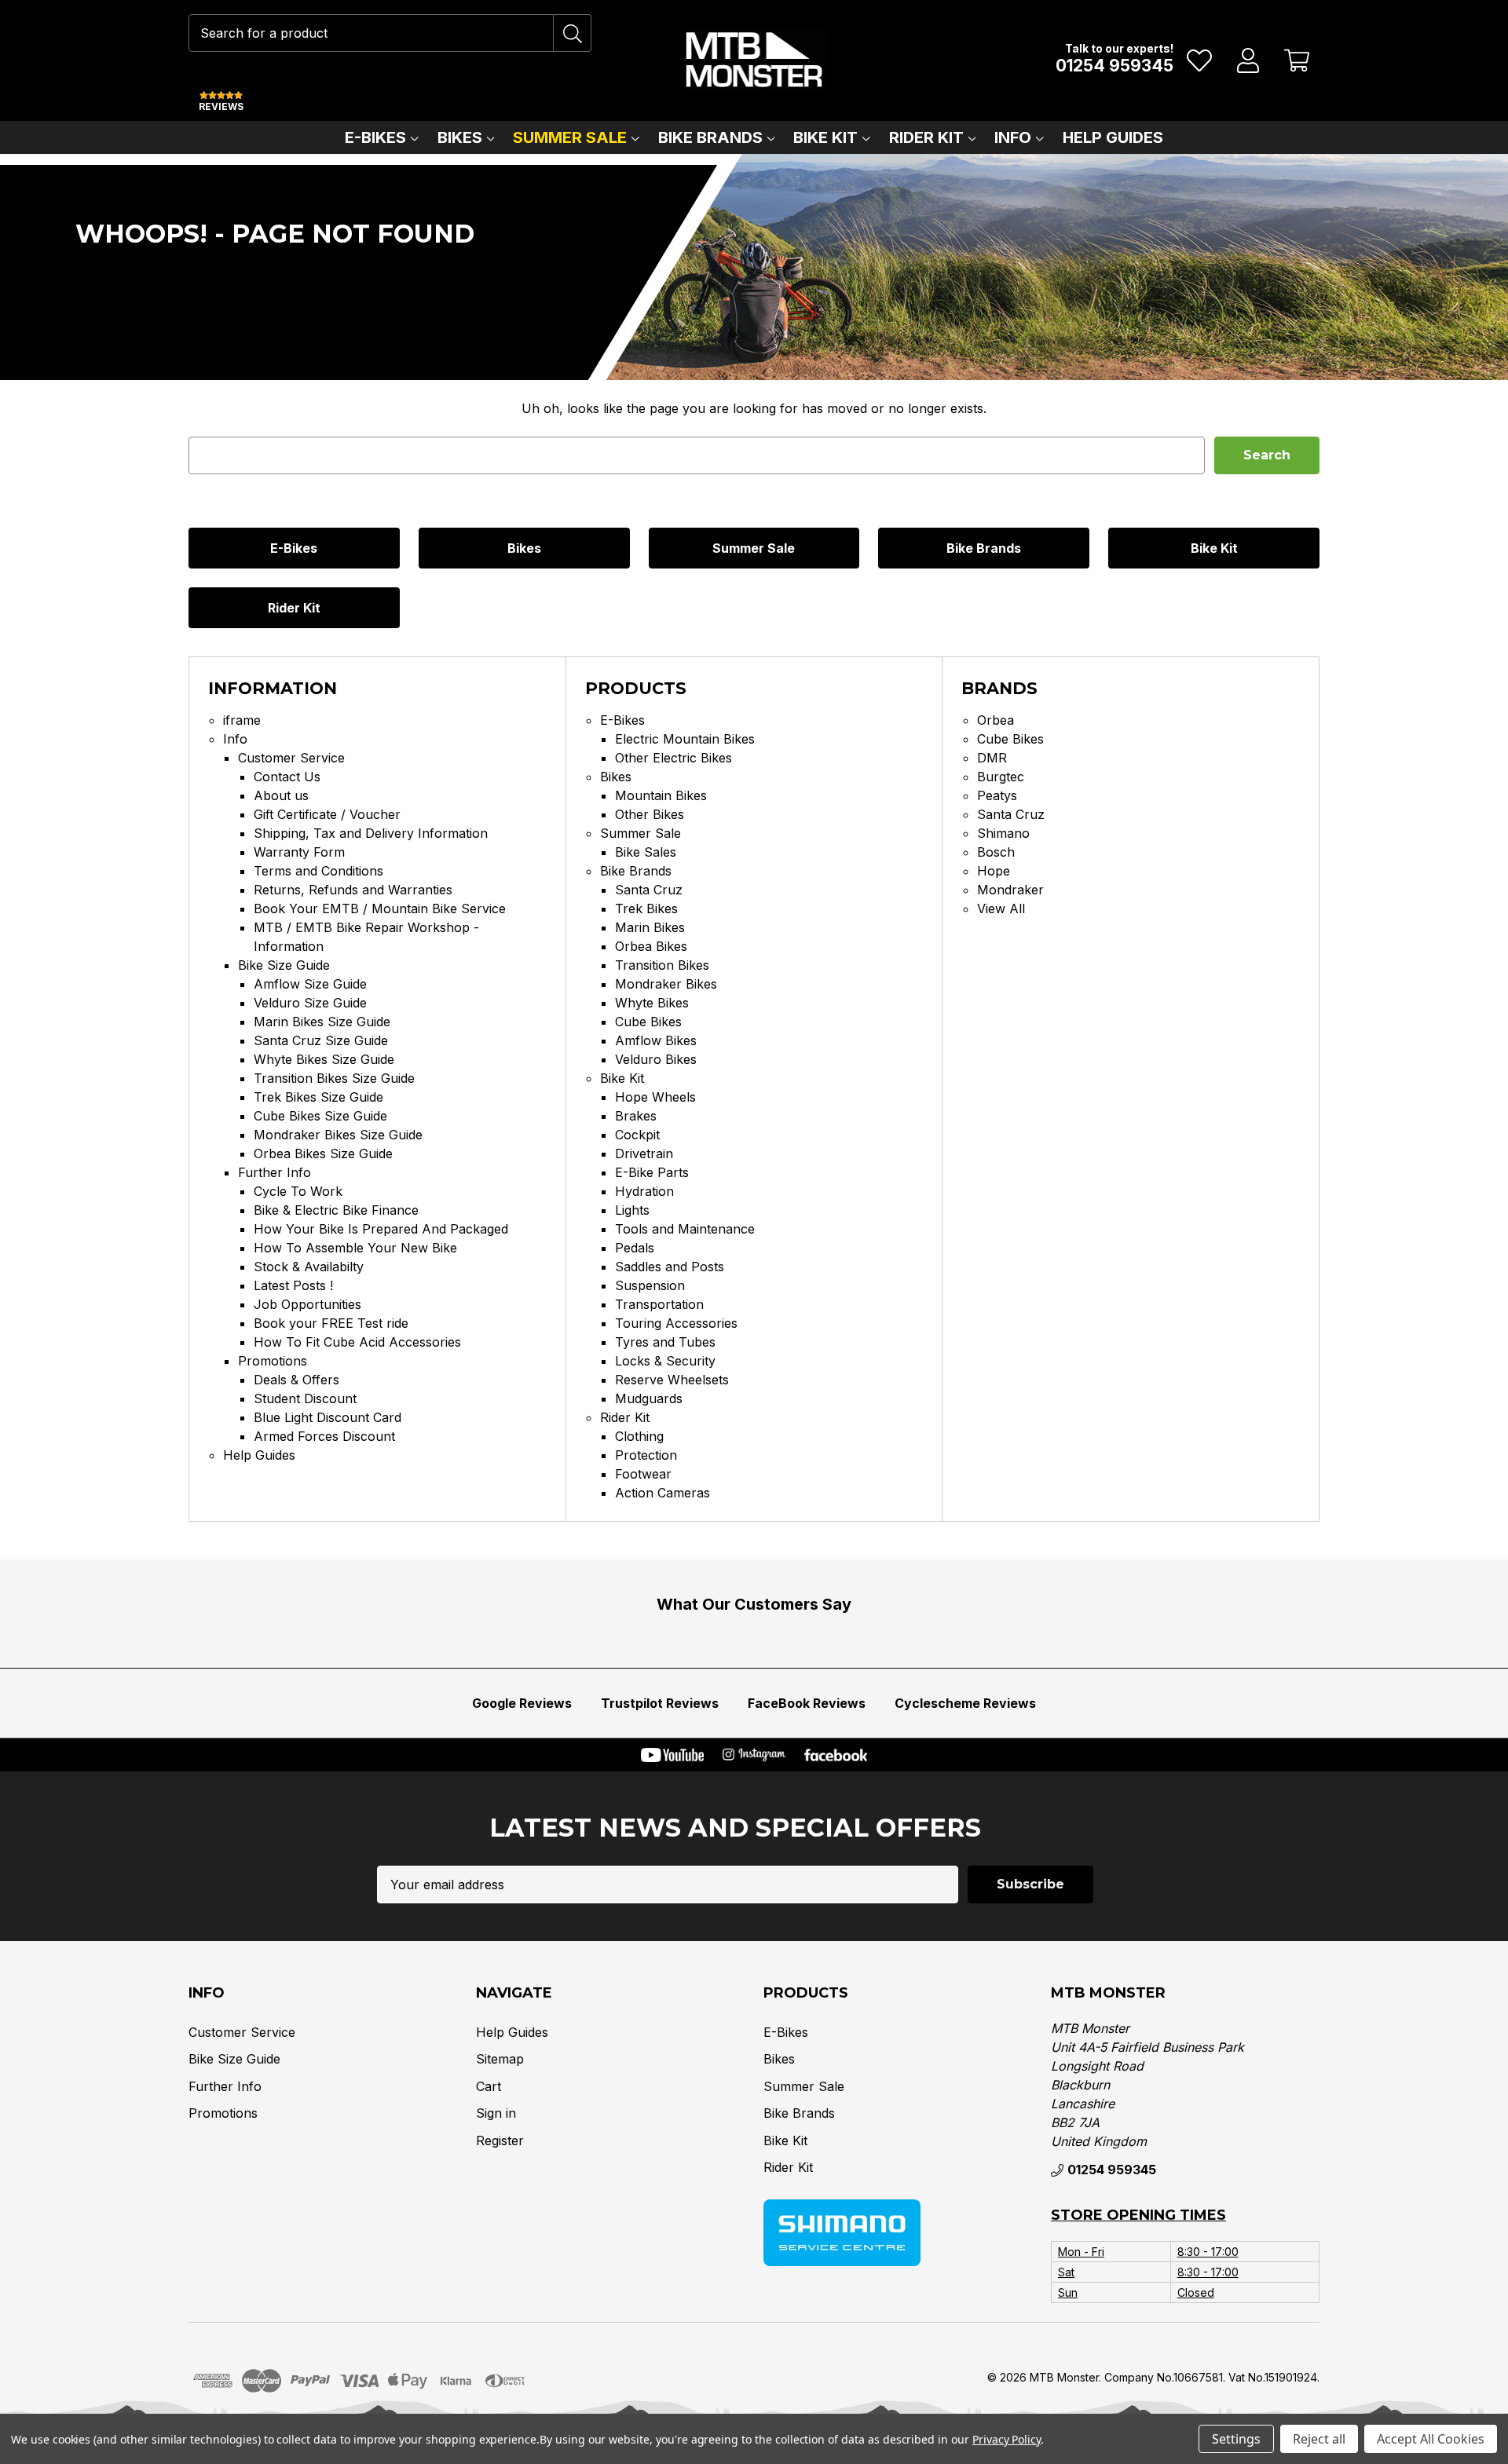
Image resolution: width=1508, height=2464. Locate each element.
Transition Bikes (662, 965)
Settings (1236, 2439)
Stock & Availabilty (309, 1267)
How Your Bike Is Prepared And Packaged (381, 1229)
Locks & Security (665, 1361)
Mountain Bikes (661, 795)
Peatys (997, 795)
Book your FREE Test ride (331, 1323)
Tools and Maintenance (685, 1229)
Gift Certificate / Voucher (327, 814)
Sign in (496, 2113)
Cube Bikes (648, 1022)
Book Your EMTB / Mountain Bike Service (380, 908)
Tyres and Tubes (665, 1342)
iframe (242, 720)
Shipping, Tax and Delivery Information (371, 833)
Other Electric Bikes (673, 758)
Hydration (644, 1191)
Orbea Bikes (651, 946)
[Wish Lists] (1200, 60)
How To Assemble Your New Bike (355, 1248)
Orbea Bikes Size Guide (323, 1153)
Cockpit (637, 1135)
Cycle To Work (298, 1191)
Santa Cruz (649, 890)
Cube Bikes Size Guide (320, 1116)
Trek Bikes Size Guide (318, 1097)
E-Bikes (375, 137)
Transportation (659, 1304)
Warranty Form (299, 852)
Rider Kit (926, 137)
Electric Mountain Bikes (685, 739)
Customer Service (291, 758)
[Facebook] (836, 1755)
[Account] (1248, 60)
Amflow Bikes (656, 1040)
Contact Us (287, 777)
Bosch (996, 852)
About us (281, 795)
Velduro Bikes (656, 1059)
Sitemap (500, 2059)
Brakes (636, 1116)
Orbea (996, 720)
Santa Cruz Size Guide (321, 1040)
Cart (489, 2086)
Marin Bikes (650, 927)
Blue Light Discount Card (328, 1417)
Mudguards (649, 1398)
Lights (632, 1210)
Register (500, 2140)
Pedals (635, 1248)
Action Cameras (662, 1493)
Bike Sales (646, 852)
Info (1013, 137)
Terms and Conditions (318, 871)
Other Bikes (650, 814)
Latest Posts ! (293, 1285)
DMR (992, 758)
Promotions (273, 1361)
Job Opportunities (307, 1304)
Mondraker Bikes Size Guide (338, 1135)
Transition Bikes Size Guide (334, 1078)
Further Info (275, 1172)
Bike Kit (825, 137)
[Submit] (573, 33)
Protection (646, 1455)
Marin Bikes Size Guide (322, 1022)
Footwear (643, 1474)
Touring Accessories (676, 1323)
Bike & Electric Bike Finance (336, 1210)
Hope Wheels (655, 1097)
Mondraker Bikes (666, 984)
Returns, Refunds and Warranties (353, 890)
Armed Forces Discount (324, 1436)
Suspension (650, 1285)
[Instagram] (754, 1755)
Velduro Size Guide (310, 1003)
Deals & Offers (296, 1380)
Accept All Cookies (1431, 2439)
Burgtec (1001, 777)
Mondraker (1010, 890)
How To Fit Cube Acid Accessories (357, 1342)
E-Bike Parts (652, 1172)
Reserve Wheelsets (672, 1380)
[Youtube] (672, 1755)
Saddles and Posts (670, 1267)
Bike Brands (710, 137)
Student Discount (305, 1398)
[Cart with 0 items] (1297, 60)
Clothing (639, 1436)
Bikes (460, 137)
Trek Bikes (646, 908)
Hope (994, 871)
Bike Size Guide (284, 965)
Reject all (1319, 2439)
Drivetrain (644, 1153)
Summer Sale (570, 137)
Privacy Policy (1007, 2439)
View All (1001, 908)
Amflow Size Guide (310, 984)
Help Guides (1113, 137)
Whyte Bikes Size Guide (324, 1059)
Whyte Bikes (652, 1003)
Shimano (1003, 833)
